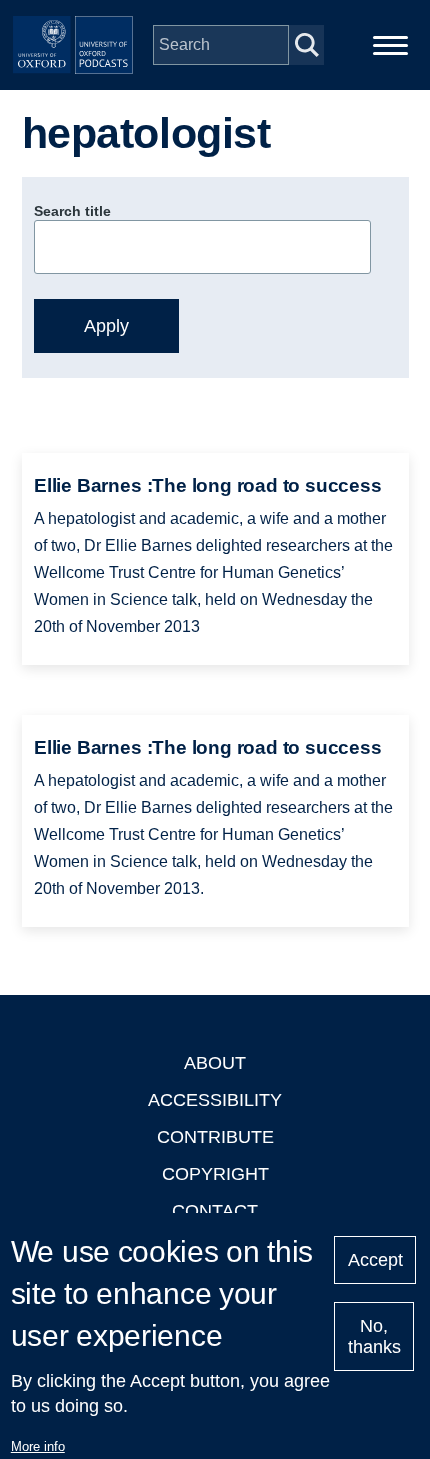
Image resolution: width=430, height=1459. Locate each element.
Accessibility (215, 1100)
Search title (72, 211)
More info (38, 1446)
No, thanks (374, 1336)
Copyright (215, 1174)
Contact (215, 1211)
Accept (375, 1260)
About (215, 1063)
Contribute (215, 1137)
